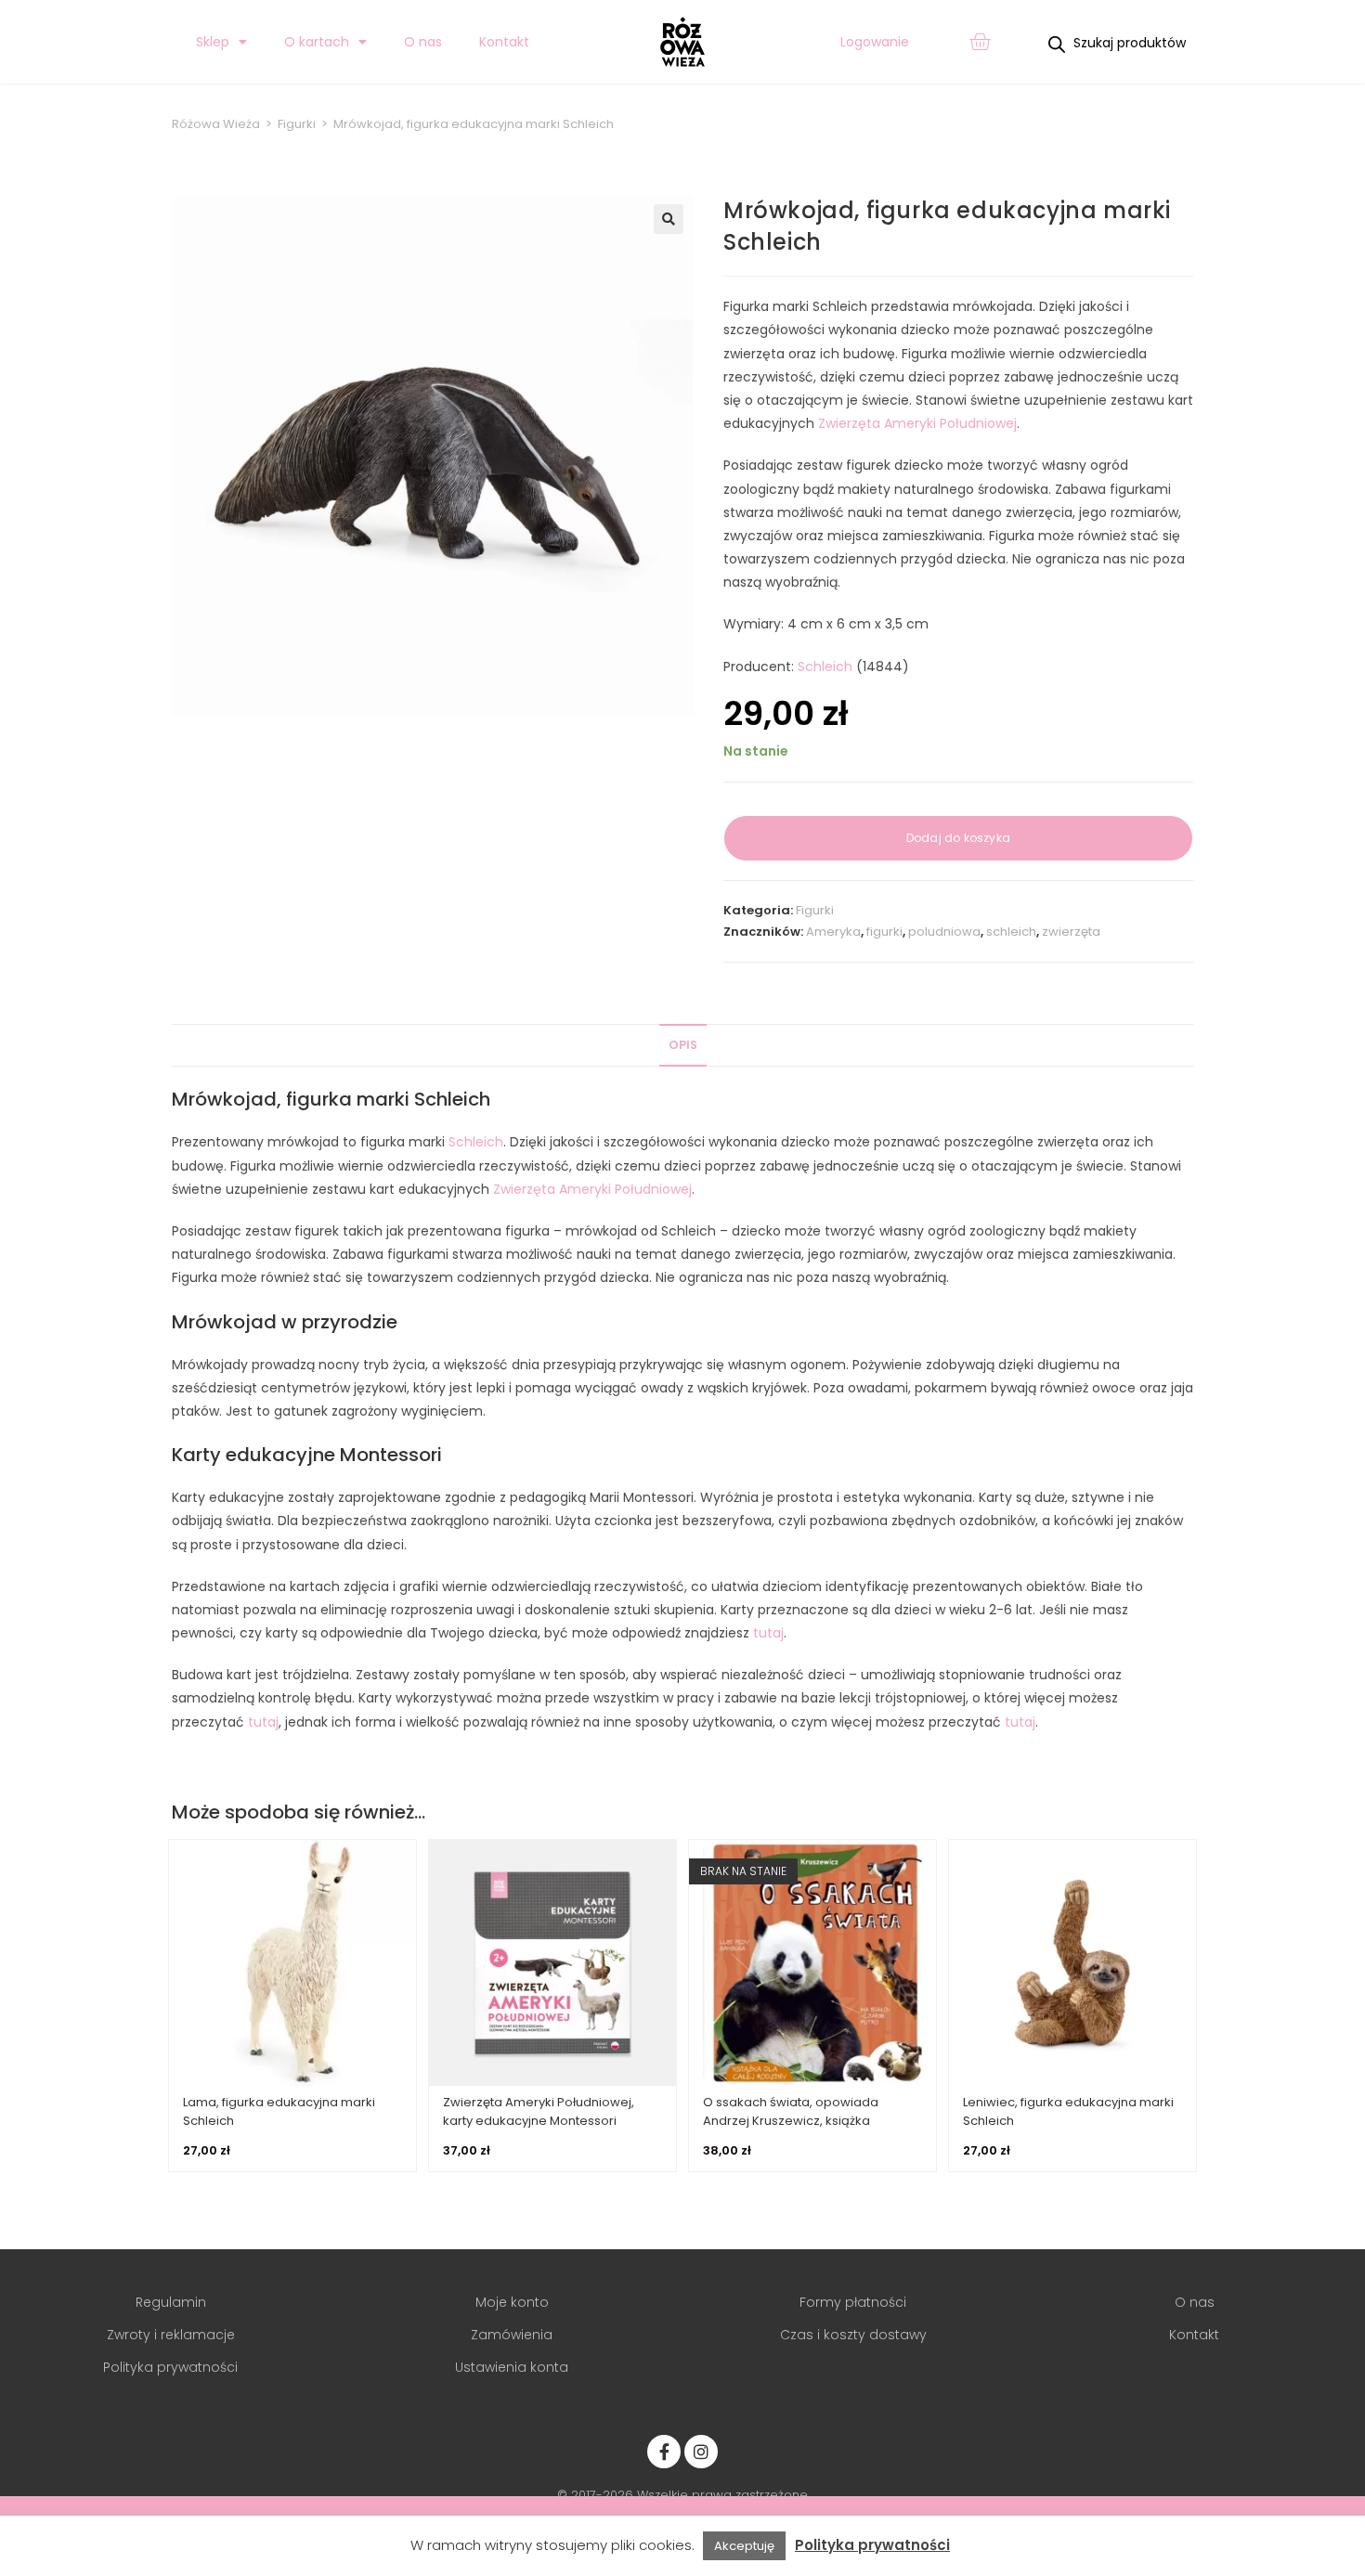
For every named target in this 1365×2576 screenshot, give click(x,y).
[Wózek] (980, 42)
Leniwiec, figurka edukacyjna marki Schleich (1068, 2111)
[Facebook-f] (664, 2452)
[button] (669, 219)
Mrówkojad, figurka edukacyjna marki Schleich (474, 124)
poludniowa (944, 932)
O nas (423, 42)
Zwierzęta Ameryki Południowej (917, 423)
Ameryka (833, 932)
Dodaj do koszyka (958, 838)
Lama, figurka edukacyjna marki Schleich (279, 2111)
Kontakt (504, 42)
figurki (884, 932)
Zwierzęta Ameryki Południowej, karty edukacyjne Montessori (539, 2111)
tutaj (768, 1633)
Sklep (213, 42)
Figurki (815, 910)
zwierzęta (1071, 932)
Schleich (825, 667)
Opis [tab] (683, 1045)
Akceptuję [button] (744, 2546)
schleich (1011, 932)
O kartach (317, 42)
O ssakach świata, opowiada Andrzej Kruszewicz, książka (791, 2111)
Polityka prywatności (872, 2545)
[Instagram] (701, 2452)
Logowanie (875, 42)
